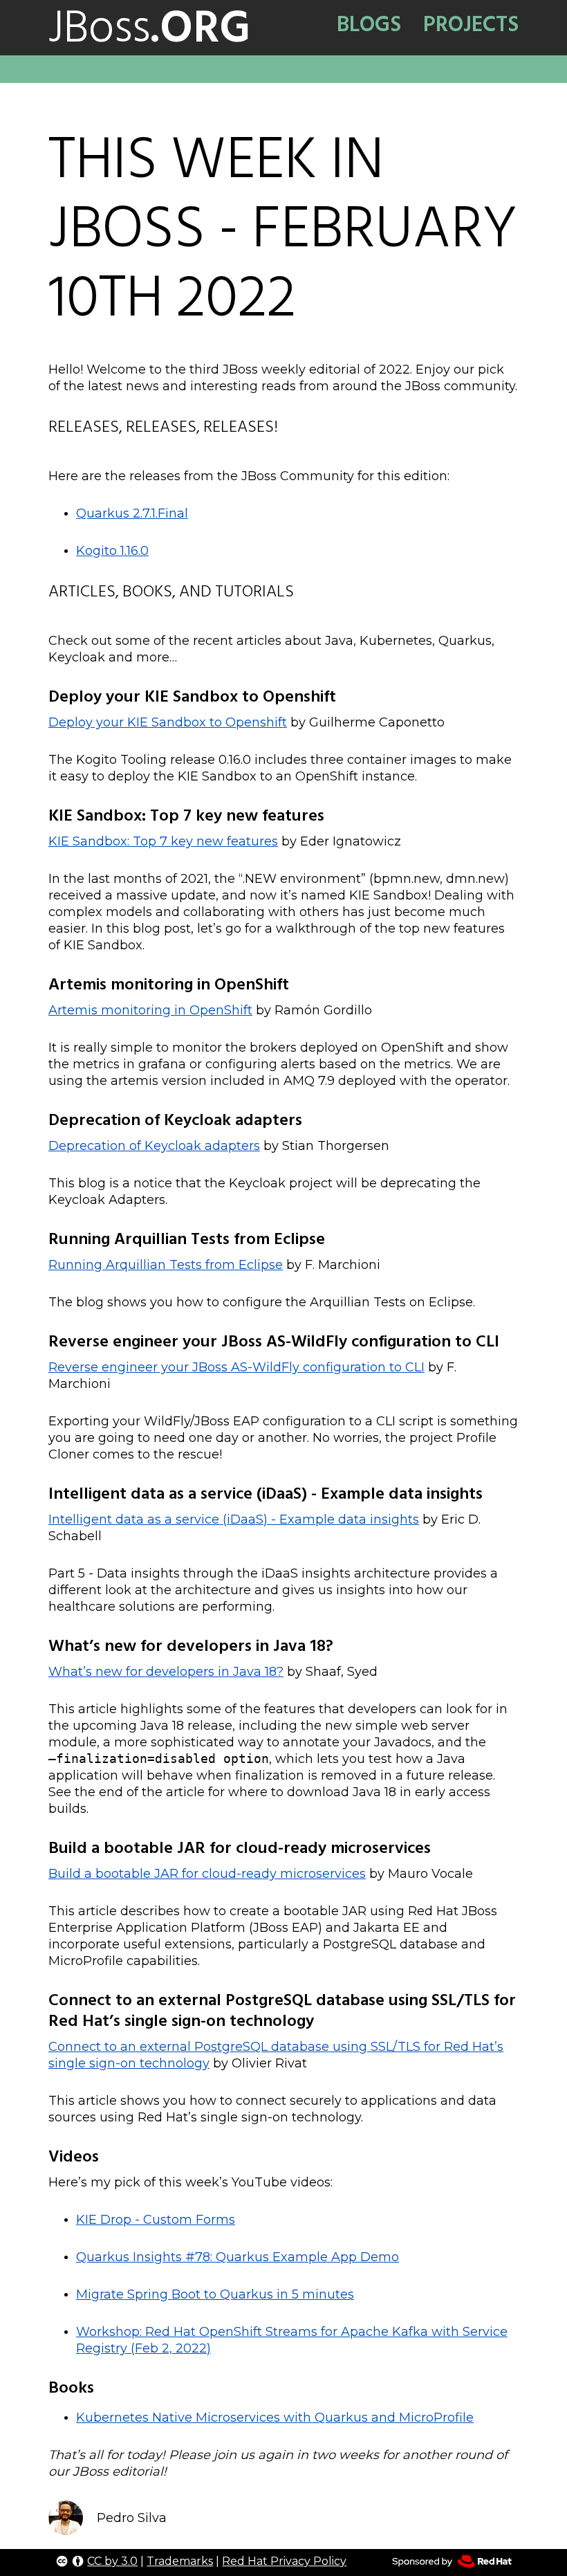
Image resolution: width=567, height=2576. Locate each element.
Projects (471, 24)
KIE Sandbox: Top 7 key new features (163, 841)
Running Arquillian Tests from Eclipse (166, 1265)
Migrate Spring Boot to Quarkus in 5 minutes (215, 2294)
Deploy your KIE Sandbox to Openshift (168, 722)
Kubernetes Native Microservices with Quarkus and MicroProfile (275, 2418)
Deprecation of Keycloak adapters (154, 1146)
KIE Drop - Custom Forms (156, 2220)
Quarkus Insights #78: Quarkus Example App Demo (238, 2257)
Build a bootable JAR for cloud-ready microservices (207, 1874)
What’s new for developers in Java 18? (166, 1672)
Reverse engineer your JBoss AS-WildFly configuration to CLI (236, 1367)
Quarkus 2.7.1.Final (132, 513)
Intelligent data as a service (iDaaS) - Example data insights (234, 1519)
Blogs (369, 24)
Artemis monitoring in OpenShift (150, 1010)
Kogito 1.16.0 (112, 551)
